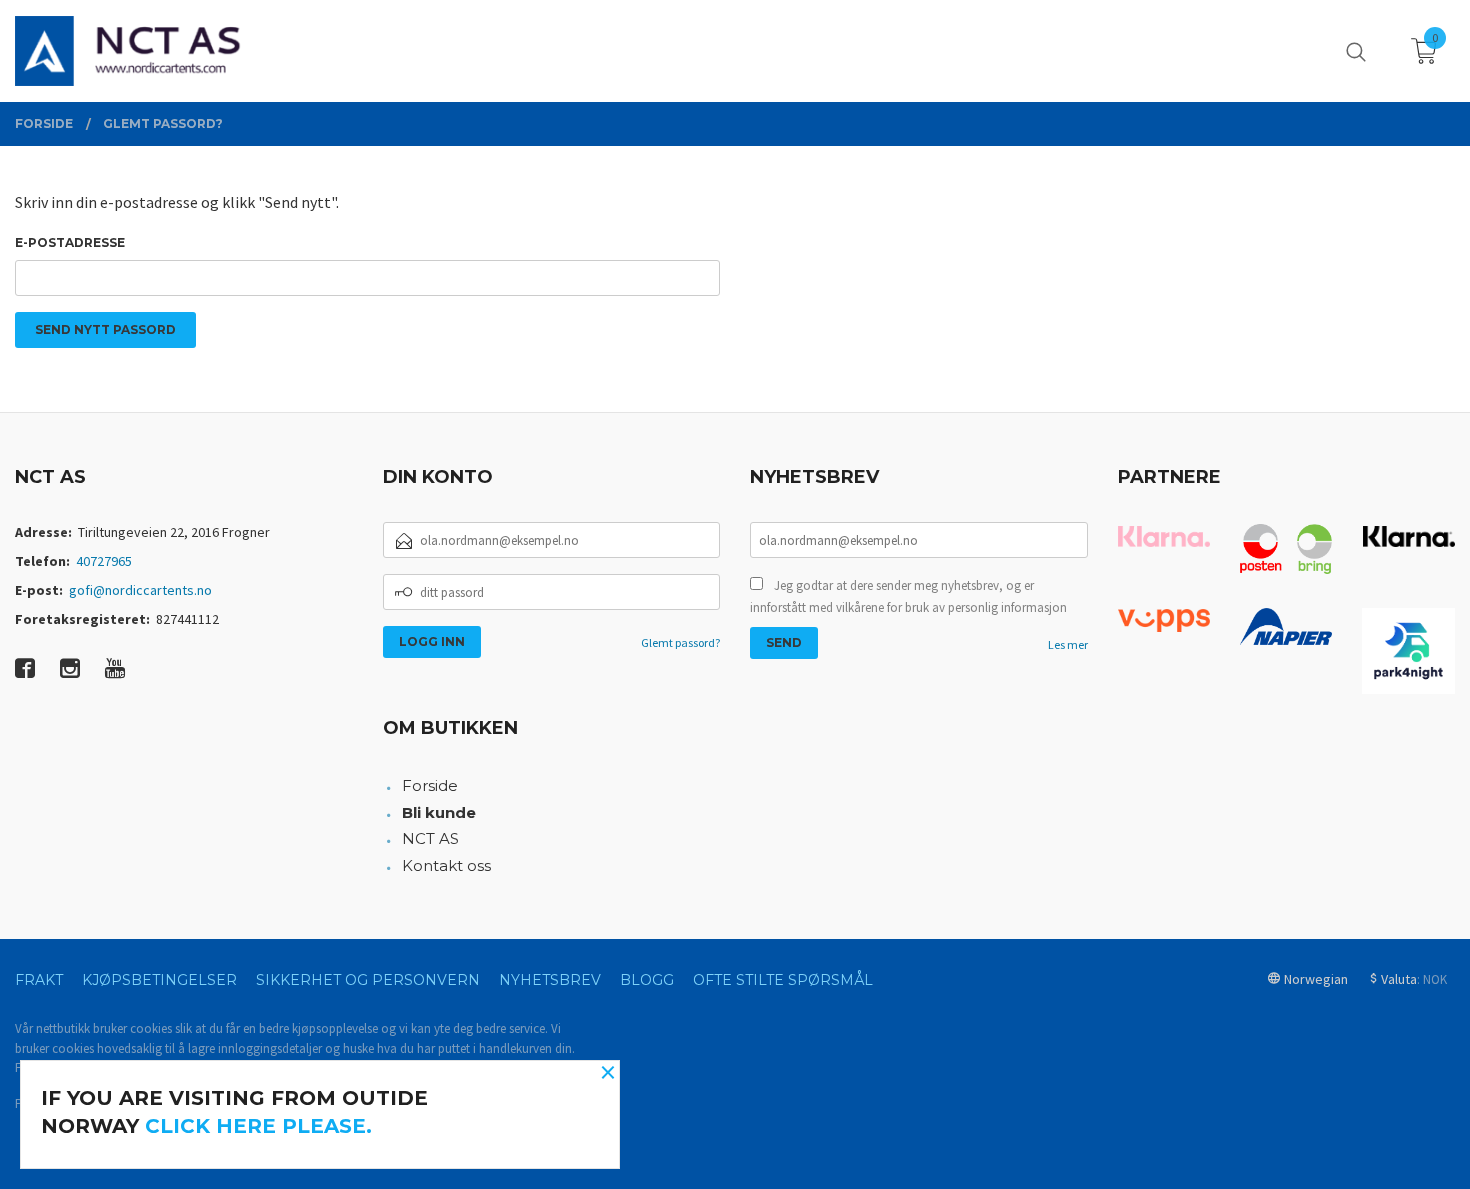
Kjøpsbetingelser (159, 980)
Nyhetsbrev (550, 980)
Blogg (647, 980)
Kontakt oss (446, 865)
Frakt (39, 980)
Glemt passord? (680, 642)
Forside (430, 785)
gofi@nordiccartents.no (140, 590)
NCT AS (430, 838)
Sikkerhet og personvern (368, 980)
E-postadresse (70, 242)
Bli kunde (439, 812)
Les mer (1068, 644)
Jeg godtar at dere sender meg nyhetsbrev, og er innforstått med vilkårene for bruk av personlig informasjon (908, 596)
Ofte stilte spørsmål (783, 980)
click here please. (258, 1126)
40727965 (104, 561)
